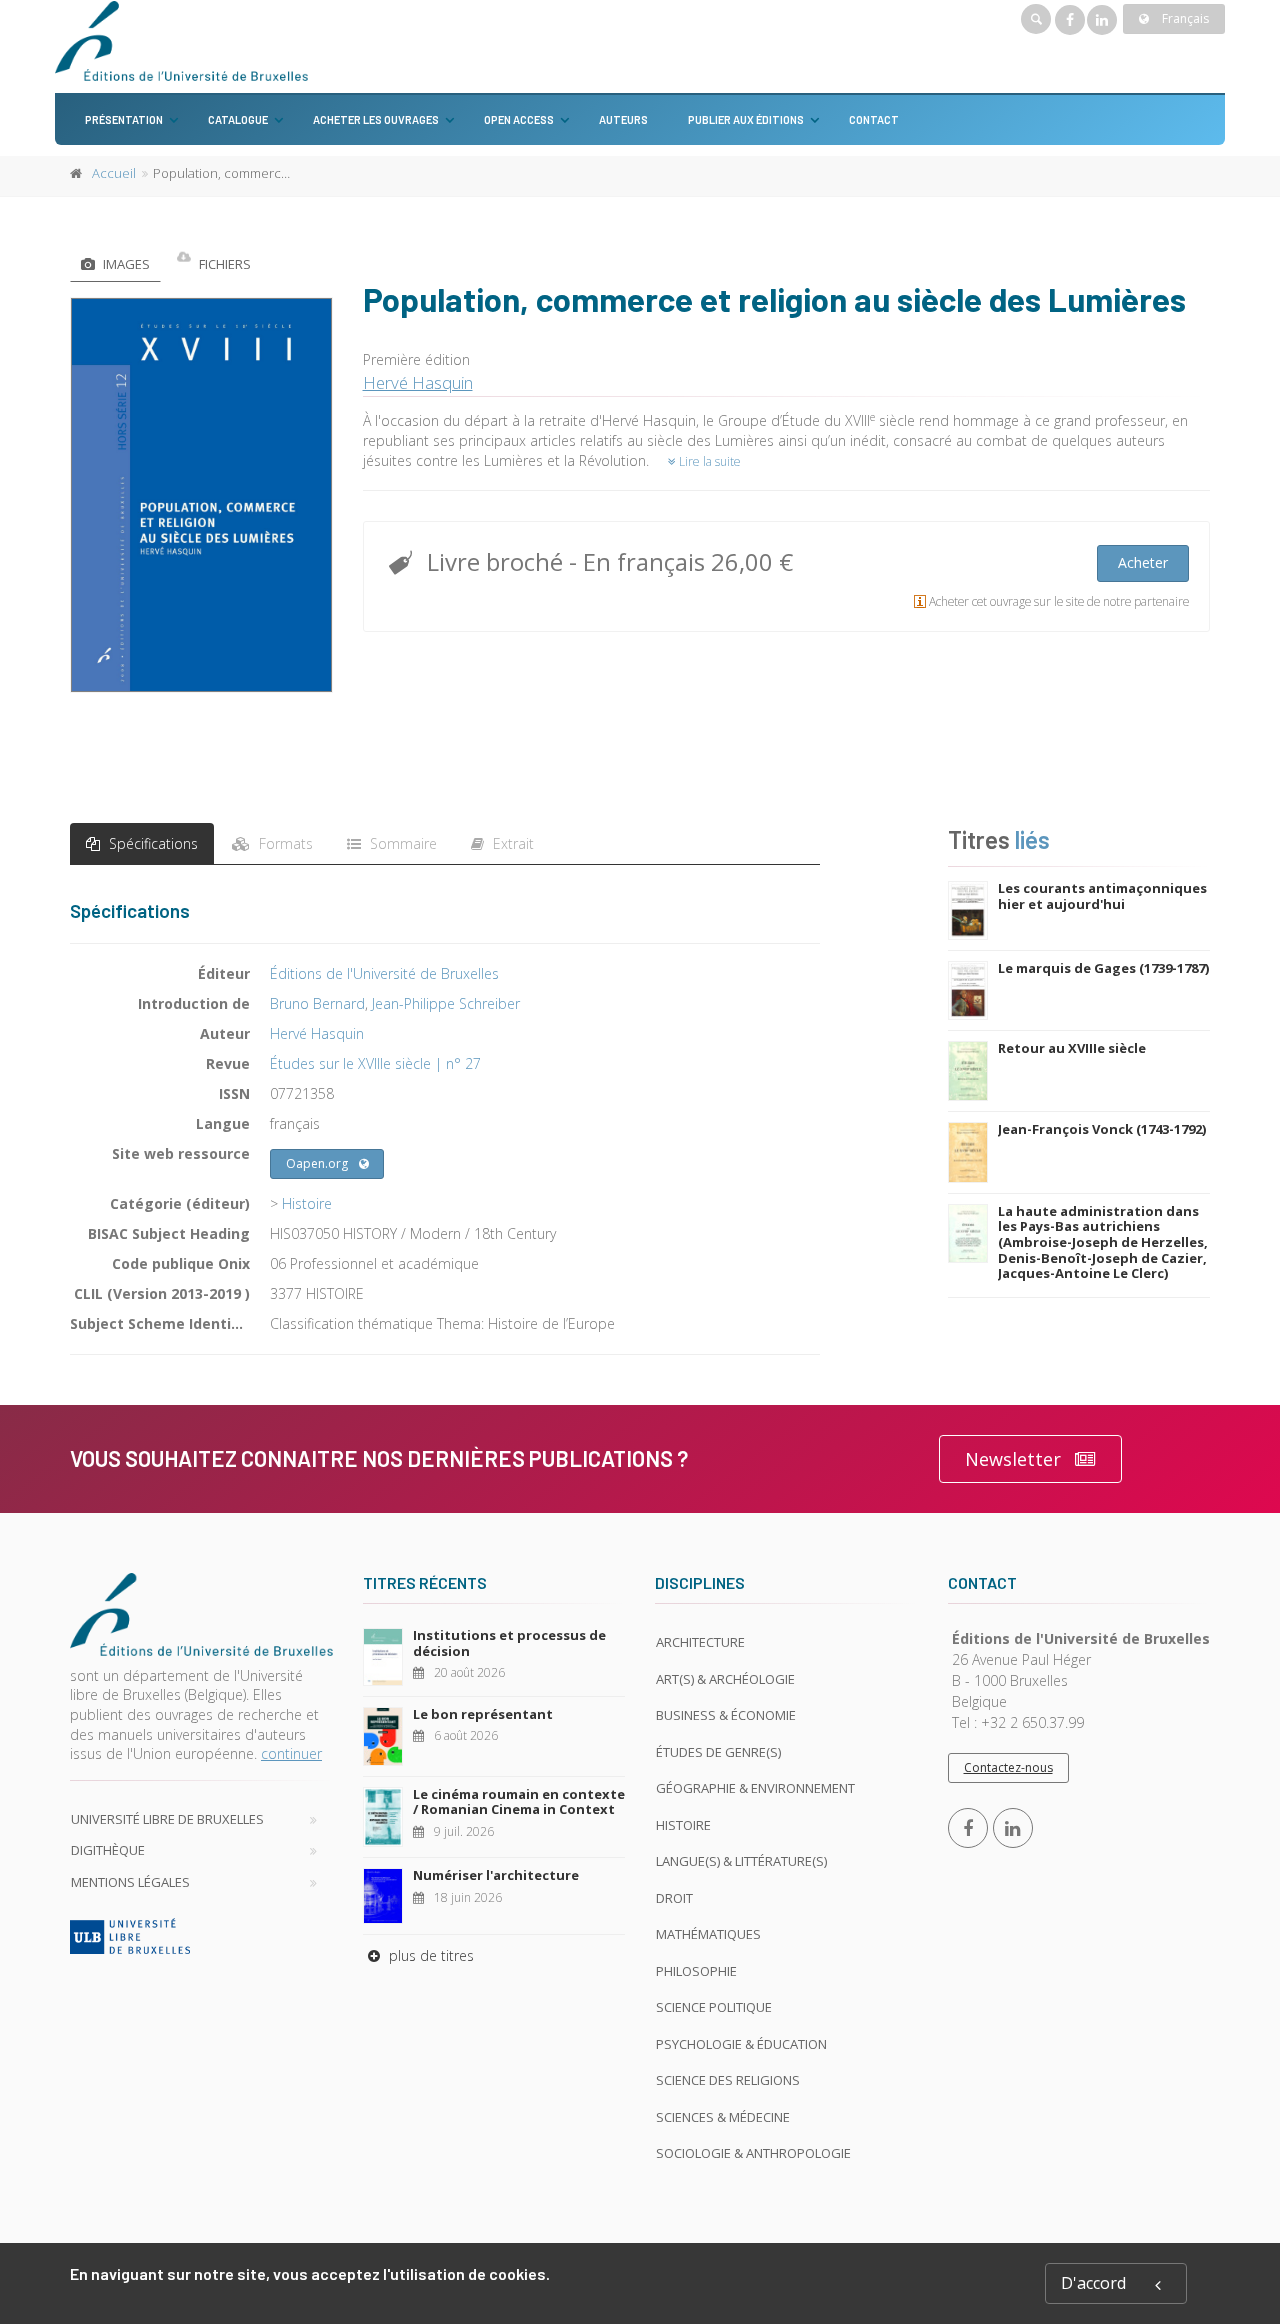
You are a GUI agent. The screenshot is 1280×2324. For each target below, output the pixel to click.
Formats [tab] (284, 843)
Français (1184, 18)
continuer (291, 1753)
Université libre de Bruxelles (167, 1819)
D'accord (1093, 2283)
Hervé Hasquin (418, 382)
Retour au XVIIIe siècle (1072, 1048)
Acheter (1143, 562)
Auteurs (623, 119)
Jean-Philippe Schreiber (446, 1003)
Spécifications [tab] (151, 843)
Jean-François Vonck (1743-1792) (1102, 1129)
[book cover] (202, 495)
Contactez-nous (1008, 1767)
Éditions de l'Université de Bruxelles (384, 973)
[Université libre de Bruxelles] (201, 1936)
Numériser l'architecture (496, 1875)
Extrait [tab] (511, 843)
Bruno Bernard (317, 1003)
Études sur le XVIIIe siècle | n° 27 (375, 1063)
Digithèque (108, 1850)
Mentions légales (130, 1882)
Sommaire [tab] (401, 843)
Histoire (307, 1203)
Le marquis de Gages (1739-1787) (1103, 968)
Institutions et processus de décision (509, 1643)
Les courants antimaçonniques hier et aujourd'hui (1102, 896)
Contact (874, 119)
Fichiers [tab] (223, 264)
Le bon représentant (483, 1714)
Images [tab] (125, 264)
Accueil (114, 173)
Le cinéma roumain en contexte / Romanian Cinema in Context (519, 1802)
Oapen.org (317, 1163)
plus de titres (429, 1955)
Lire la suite (708, 461)
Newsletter (1013, 1459)
